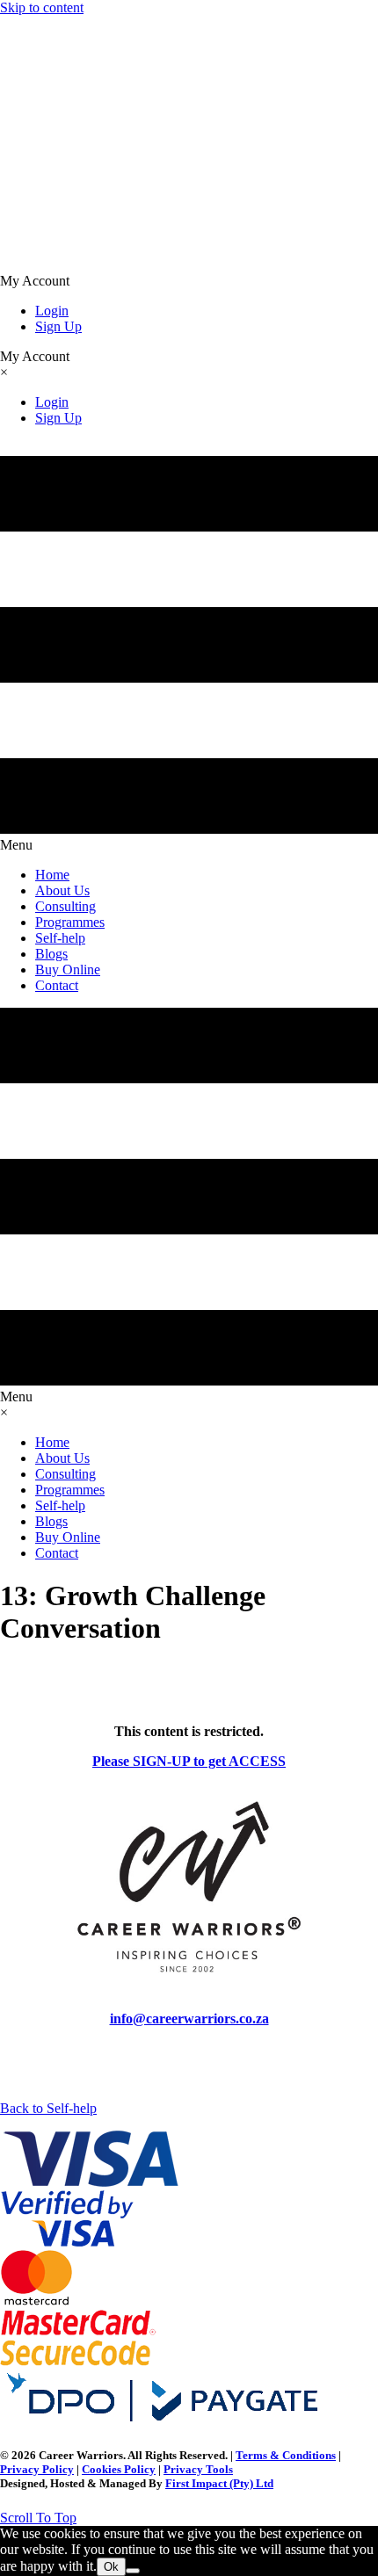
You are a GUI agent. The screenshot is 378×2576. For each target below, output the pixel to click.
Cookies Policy (119, 2469)
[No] (133, 2571)
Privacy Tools (198, 2469)
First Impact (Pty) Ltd (219, 2483)
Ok (111, 2567)
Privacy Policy (37, 2469)
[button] (38, 2518)
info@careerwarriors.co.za (189, 2019)
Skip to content (42, 7)
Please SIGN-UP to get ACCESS (189, 1761)
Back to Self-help (48, 2108)
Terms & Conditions (286, 2455)
